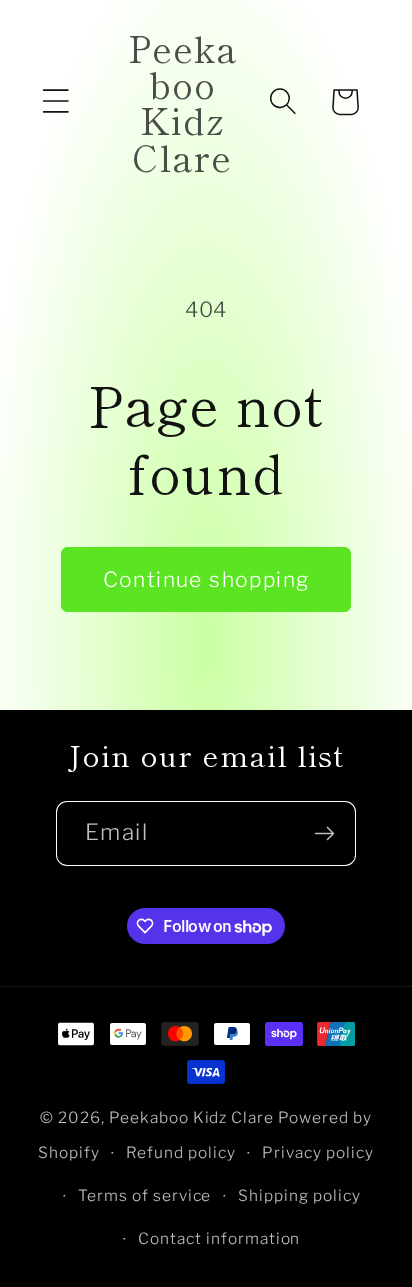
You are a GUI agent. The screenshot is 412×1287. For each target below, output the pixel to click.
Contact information (219, 1238)
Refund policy (181, 1152)
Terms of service (145, 1195)
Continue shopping (206, 579)
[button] (56, 102)
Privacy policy (318, 1152)
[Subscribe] (324, 833)
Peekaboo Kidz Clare (192, 1117)
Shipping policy (299, 1195)
